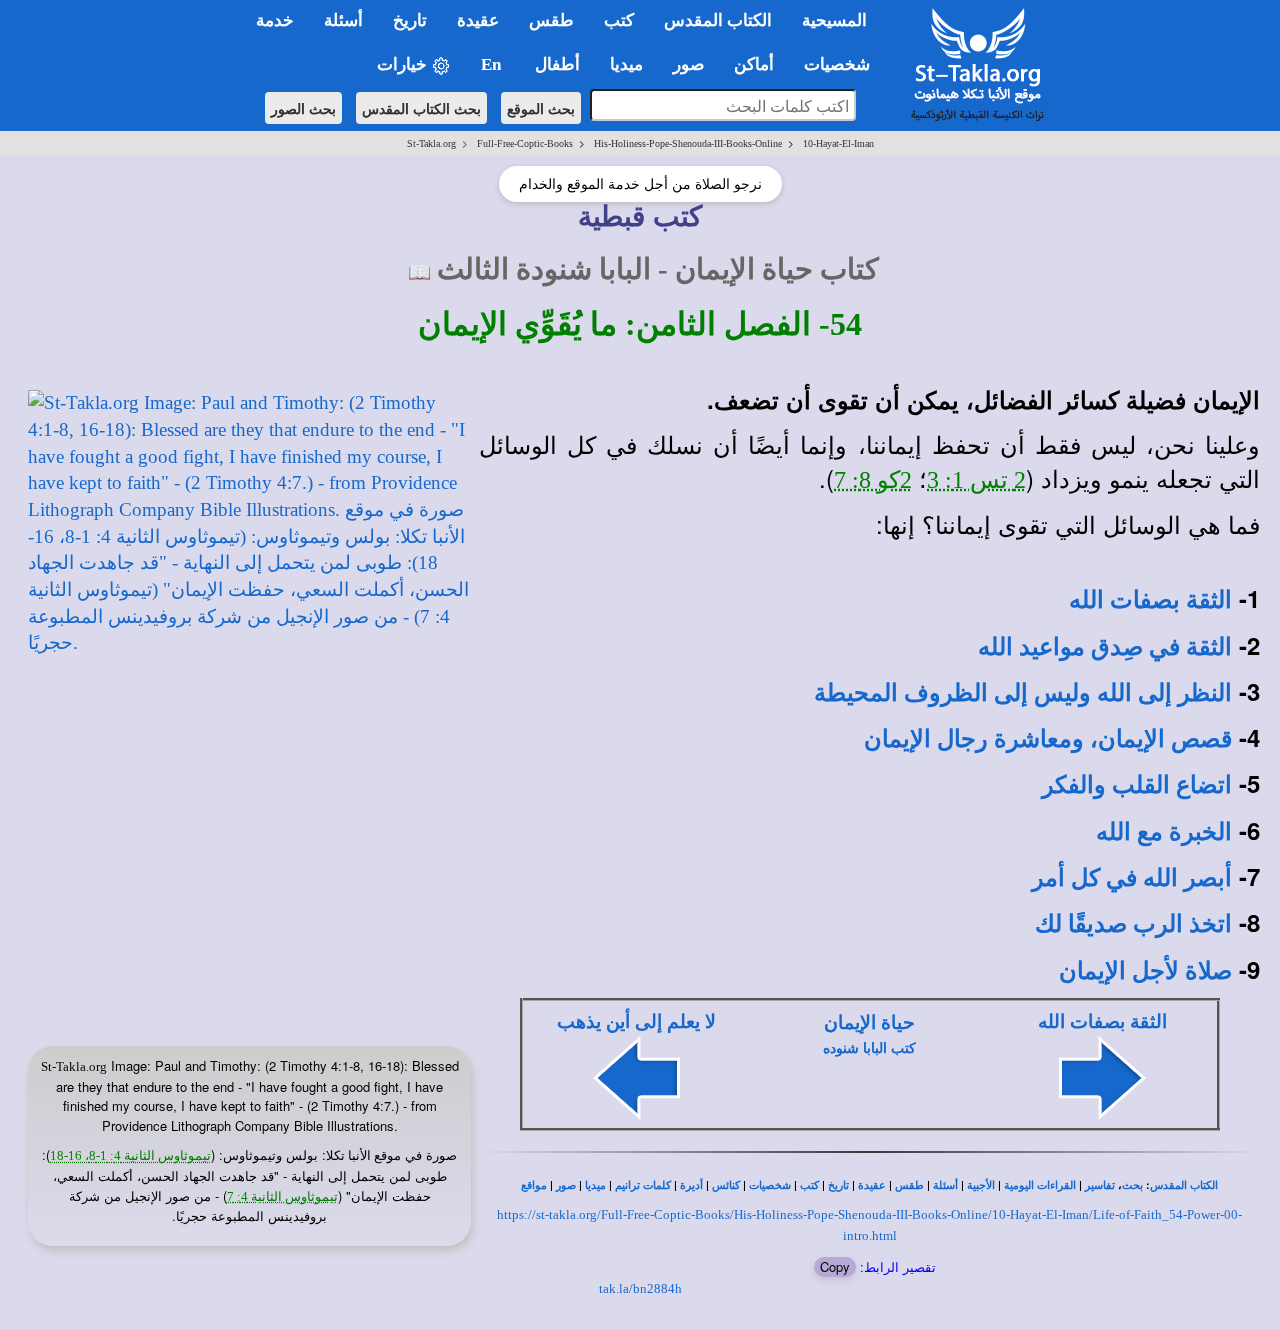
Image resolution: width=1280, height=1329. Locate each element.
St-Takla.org (431, 143)
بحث (1132, 1185)
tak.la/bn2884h (640, 1288)
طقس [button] (551, 20)
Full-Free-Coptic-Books (525, 143)
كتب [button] (619, 20)
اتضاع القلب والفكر (1137, 785)
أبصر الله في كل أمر (1132, 878)
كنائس (726, 1185)
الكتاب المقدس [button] (718, 20)
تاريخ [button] (410, 20)
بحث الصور (303, 108)
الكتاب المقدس (1184, 1185)
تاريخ (838, 1185)
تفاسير (1100, 1185)
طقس (909, 1185)
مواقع (534, 1185)
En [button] (493, 64)
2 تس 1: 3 (976, 480)
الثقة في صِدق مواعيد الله (1105, 647)
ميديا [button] (626, 64)
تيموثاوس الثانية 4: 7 (282, 1196)
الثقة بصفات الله (1150, 600)
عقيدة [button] (478, 20)
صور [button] (688, 64)
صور (566, 1185)
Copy (835, 1266)
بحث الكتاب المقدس (421, 108)
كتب (809, 1185)
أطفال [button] (557, 64)
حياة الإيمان (869, 1022)
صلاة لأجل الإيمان (1145, 971)
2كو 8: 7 (873, 480)
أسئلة (945, 1185)
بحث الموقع (541, 108)
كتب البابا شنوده (869, 1048)
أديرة (691, 1185)
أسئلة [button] (343, 20)
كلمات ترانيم (643, 1185)
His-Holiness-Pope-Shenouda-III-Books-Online (688, 143)
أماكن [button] (754, 64)
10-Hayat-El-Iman (838, 143)
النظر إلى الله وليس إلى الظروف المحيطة (1023, 693)
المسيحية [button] (834, 20)
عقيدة (872, 1185)
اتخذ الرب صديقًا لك (1133, 924)
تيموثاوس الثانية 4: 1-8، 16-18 (130, 1155)
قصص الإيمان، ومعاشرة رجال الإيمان (1048, 739)
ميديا (595, 1185)
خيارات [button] (404, 64)
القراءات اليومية (1040, 1185)
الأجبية (981, 1185)
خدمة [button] (275, 20)
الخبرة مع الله (1164, 832)
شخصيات (770, 1185)
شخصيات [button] (843, 64)
